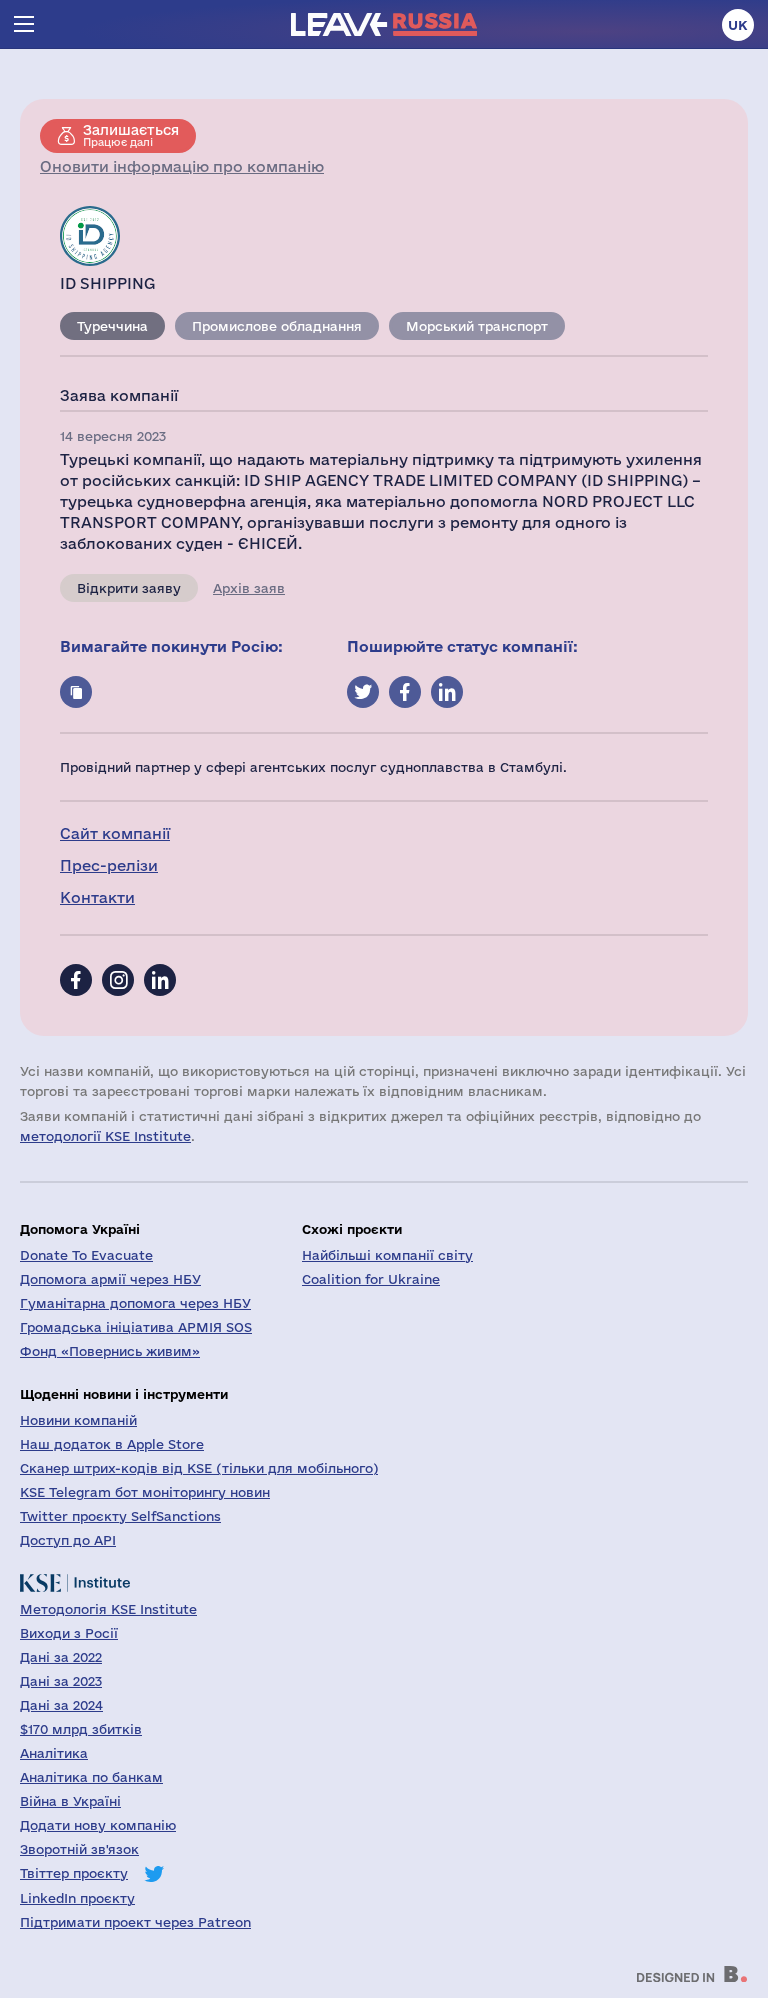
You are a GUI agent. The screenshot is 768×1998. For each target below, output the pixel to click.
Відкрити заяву (129, 588)
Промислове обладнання (277, 326)
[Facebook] (76, 980)
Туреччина (112, 326)
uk (738, 25)
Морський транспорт (477, 326)
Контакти (97, 897)
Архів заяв (249, 588)
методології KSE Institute (105, 1136)
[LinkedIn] (160, 980)
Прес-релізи (109, 865)
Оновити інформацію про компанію (182, 166)
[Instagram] (118, 980)
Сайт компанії (115, 833)
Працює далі (131, 135)
